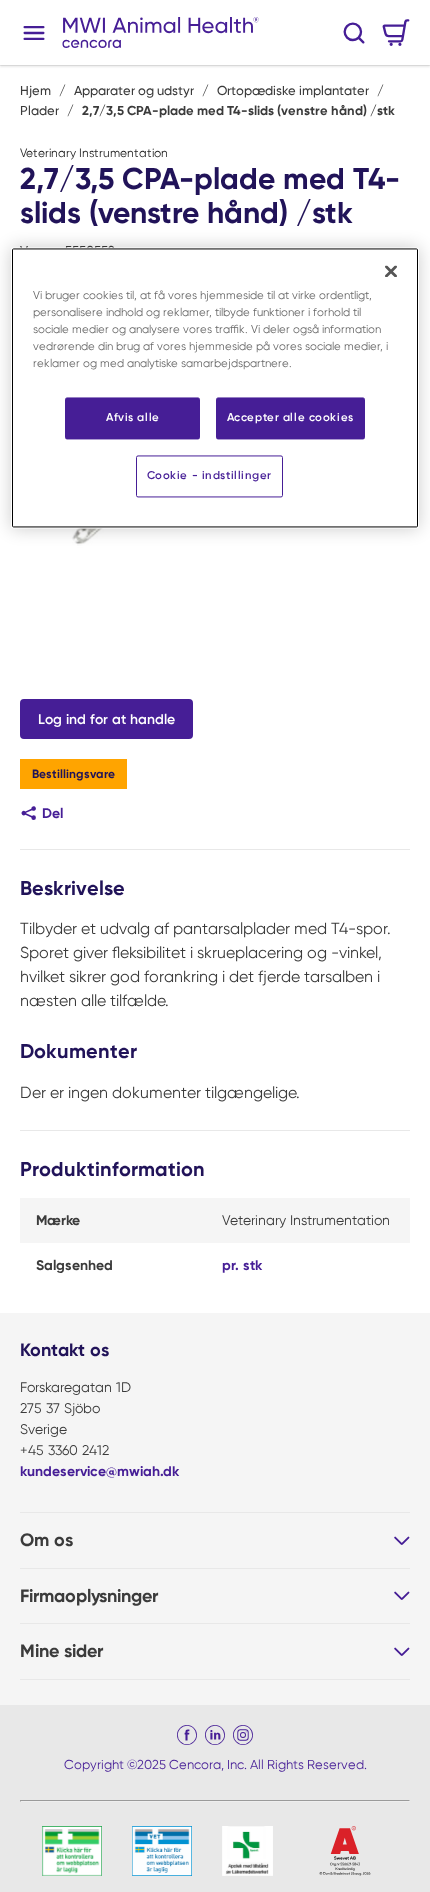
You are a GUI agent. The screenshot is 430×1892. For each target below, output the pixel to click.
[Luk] (391, 271)
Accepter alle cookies (290, 418)
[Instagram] (243, 1735)
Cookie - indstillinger (210, 475)
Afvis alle (133, 418)
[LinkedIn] (215, 1735)
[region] (215, 387)
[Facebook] (187, 1735)
